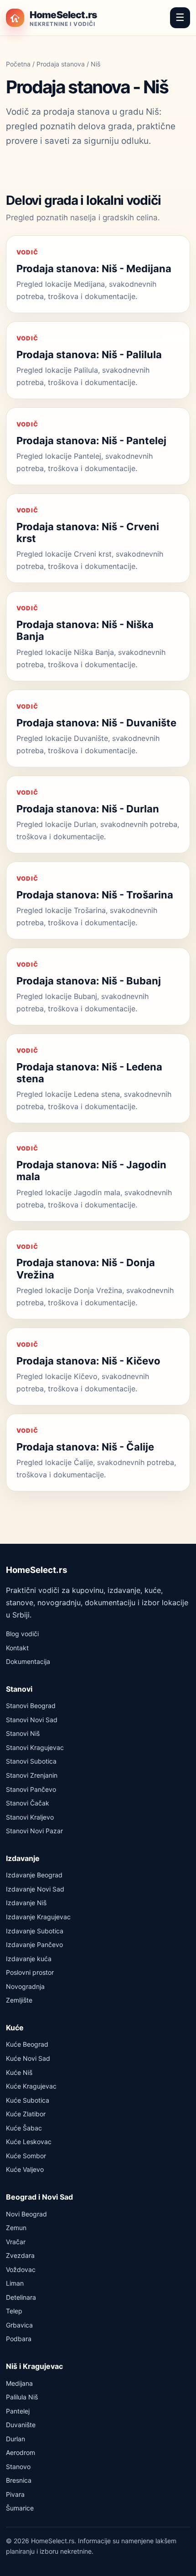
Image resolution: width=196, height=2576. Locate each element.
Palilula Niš (22, 2397)
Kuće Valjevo (25, 2169)
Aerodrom (21, 2452)
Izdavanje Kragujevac (38, 1917)
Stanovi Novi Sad (32, 1720)
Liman (15, 2283)
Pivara (15, 2494)
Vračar (16, 2242)
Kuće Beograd (27, 2044)
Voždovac (21, 2269)
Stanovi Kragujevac (35, 1747)
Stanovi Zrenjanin (32, 1775)
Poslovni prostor (30, 1972)
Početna (18, 64)
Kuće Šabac (24, 2128)
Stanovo (18, 2467)
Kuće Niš (19, 2072)
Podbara (19, 2339)
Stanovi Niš (23, 1733)
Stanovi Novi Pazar (34, 1831)
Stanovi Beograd (31, 1706)
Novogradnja (25, 1986)
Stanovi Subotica (31, 1761)
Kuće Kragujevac (31, 2086)
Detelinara (21, 2297)
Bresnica (19, 2480)
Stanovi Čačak (28, 1803)
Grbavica (19, 2325)
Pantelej (18, 2411)
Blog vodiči (22, 1634)
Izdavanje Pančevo (34, 1945)
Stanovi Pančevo (31, 1789)
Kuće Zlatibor (26, 2114)
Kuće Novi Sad (28, 2058)
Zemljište (19, 2000)
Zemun (16, 2228)
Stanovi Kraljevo (30, 1817)
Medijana (19, 2383)
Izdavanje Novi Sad (35, 1889)
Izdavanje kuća (29, 1959)
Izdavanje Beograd (34, 1875)
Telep (14, 2311)
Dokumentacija (28, 1661)
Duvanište (21, 2425)
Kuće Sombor (26, 2156)
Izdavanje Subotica (35, 1931)
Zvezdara (20, 2255)
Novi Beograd (26, 2214)
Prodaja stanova (61, 64)
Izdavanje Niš (26, 1903)
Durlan (15, 2439)
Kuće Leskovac (29, 2142)
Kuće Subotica (28, 2100)
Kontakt (17, 1648)
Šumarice (20, 2508)
